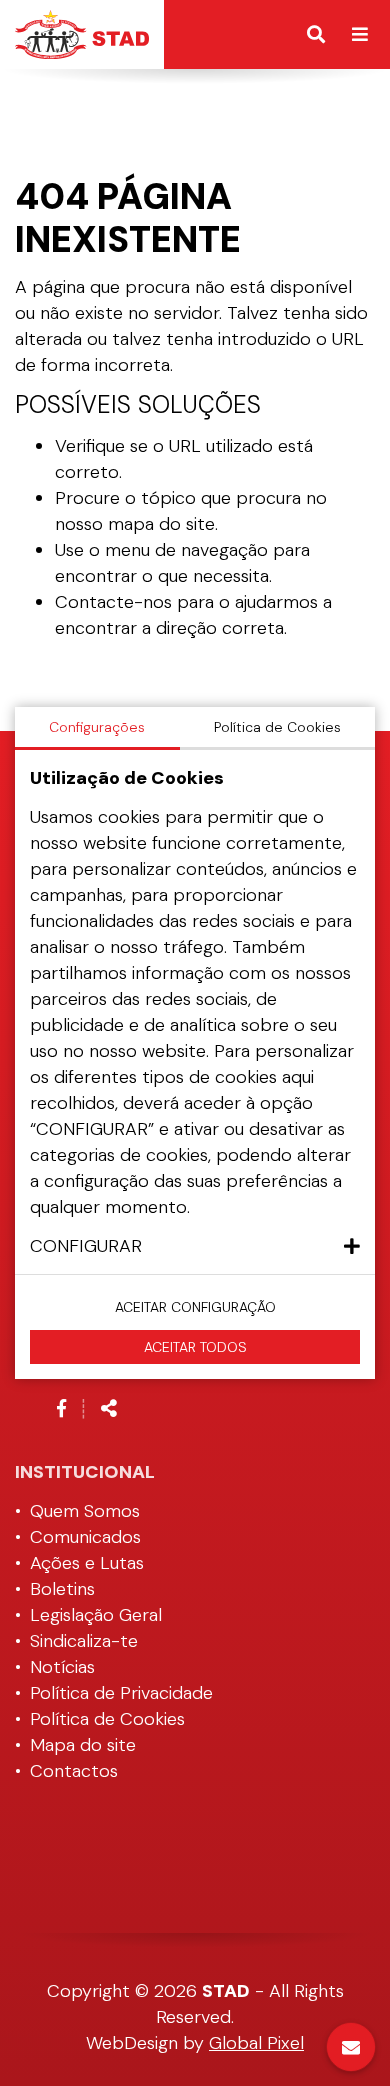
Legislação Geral (96, 1615)
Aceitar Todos (195, 1347)
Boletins (62, 1589)
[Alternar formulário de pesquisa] (316, 35)
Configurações (97, 727)
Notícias (62, 1667)
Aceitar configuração (195, 1307)
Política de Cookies (107, 1719)
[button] (195, 1246)
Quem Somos (85, 1511)
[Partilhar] (109, 1409)
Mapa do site (83, 1745)
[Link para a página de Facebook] (61, 1409)
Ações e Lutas (87, 1563)
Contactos (74, 1771)
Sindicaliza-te (84, 1641)
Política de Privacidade (121, 1693)
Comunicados (85, 1537)
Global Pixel (256, 2043)
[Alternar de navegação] (360, 35)
